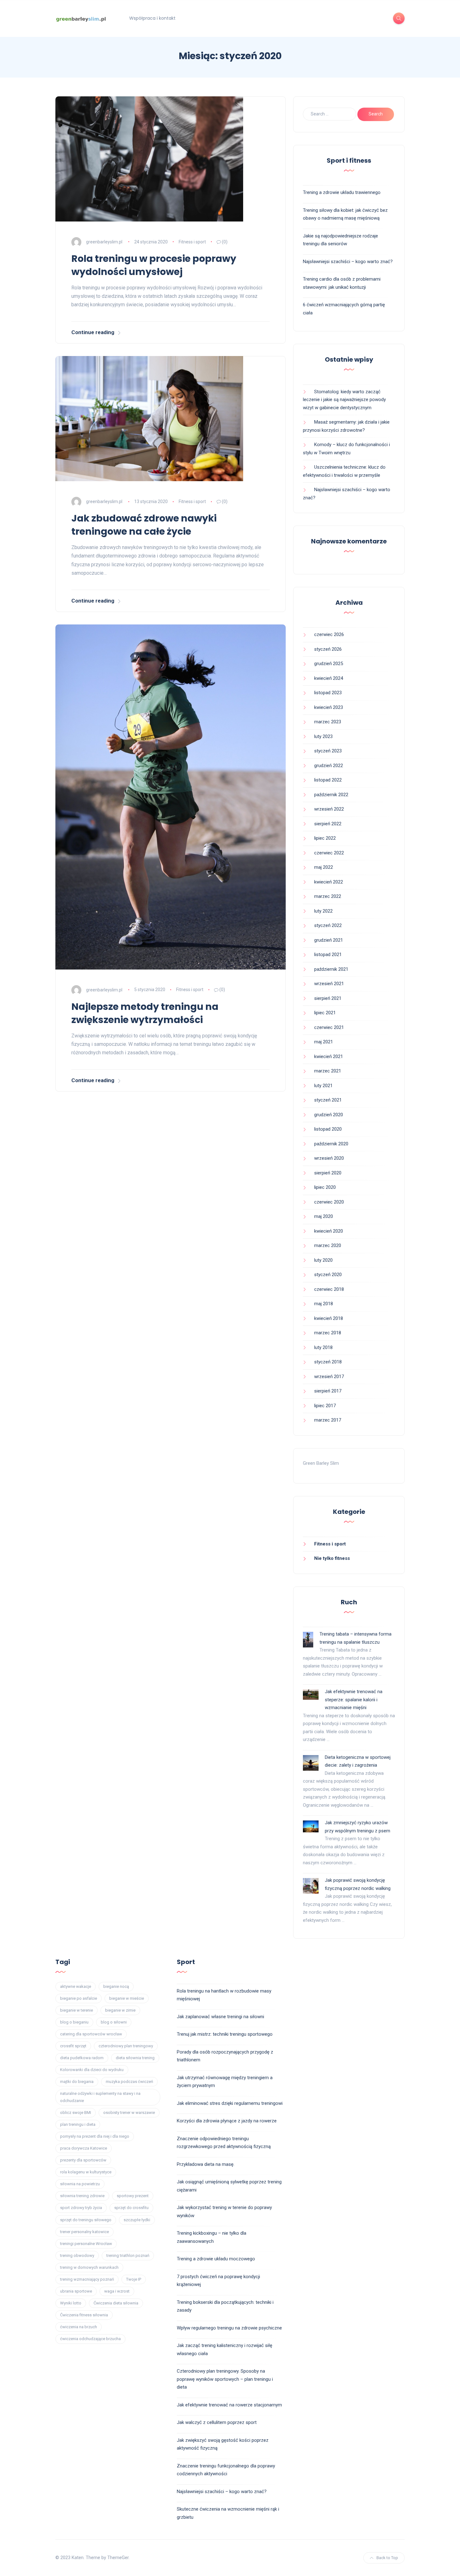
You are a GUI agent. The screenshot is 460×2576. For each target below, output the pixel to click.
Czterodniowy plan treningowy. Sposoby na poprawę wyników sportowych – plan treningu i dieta (225, 2379)
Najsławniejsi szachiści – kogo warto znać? (348, 262)
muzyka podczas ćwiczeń (129, 2082)
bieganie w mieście (127, 1998)
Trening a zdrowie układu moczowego (216, 2259)
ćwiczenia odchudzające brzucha (90, 2339)
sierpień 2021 (328, 998)
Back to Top (387, 2558)
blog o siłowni (114, 2022)
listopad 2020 (328, 1129)
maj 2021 (324, 1042)
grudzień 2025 (329, 664)
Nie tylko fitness (332, 1558)
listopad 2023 (328, 693)
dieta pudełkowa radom (82, 2058)
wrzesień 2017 (329, 1377)
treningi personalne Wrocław (86, 2244)
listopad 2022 (328, 780)
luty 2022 (323, 911)
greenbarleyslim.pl (104, 242)
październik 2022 (331, 795)
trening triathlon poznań (128, 2255)
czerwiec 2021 (329, 1027)
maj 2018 (324, 1304)
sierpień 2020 (328, 1173)
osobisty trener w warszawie (129, 2113)
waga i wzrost (117, 2291)
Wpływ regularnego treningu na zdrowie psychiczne (229, 2328)
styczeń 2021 (328, 1100)
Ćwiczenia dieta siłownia (116, 2303)
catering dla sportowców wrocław (91, 2034)
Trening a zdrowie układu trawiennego (342, 192)
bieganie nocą (116, 1986)
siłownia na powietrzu (80, 2184)
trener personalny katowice (84, 2232)
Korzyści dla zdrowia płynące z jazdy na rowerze (227, 2121)
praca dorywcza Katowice (84, 2148)
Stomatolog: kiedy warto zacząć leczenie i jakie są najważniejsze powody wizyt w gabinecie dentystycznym (344, 400)
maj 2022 (324, 867)
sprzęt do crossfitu (131, 2208)
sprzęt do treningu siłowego (86, 2220)
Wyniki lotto (71, 2303)
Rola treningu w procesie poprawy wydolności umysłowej (154, 265)
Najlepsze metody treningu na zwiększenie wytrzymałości (145, 1013)
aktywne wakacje (76, 1986)
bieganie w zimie (120, 2010)
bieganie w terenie (77, 2010)
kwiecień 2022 (329, 882)
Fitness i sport (192, 242)
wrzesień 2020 (329, 1158)
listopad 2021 (328, 955)
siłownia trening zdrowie (82, 2196)
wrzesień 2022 (329, 809)
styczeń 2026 (328, 649)
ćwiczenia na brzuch (79, 2327)
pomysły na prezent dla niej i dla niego (95, 2136)
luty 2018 (323, 1347)
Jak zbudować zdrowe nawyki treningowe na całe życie (144, 525)
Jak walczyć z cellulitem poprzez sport (217, 2422)
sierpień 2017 (328, 1391)
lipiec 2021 (325, 1013)
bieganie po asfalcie (79, 1998)
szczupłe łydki (137, 2220)
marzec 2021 (328, 1071)
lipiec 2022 (325, 838)
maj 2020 (324, 1216)
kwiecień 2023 (329, 707)
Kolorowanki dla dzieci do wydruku (92, 2070)
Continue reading (93, 332)
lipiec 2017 (325, 1406)
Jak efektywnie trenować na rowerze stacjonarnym (229, 2405)
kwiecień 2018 (329, 1318)
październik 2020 (331, 1144)
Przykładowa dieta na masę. (206, 2164)
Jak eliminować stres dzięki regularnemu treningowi (230, 2103)
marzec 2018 (328, 1333)
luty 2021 (323, 1086)
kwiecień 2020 (329, 1231)
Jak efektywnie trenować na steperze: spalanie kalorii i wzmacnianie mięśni (354, 1700)
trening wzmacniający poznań (87, 2279)
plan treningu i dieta (78, 2124)
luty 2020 (323, 1260)
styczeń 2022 (328, 925)
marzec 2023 (328, 722)
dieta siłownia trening (135, 2058)
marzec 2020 (328, 1245)
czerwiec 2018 (329, 1289)
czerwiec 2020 (329, 1202)
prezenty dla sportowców (83, 2160)
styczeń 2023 (328, 751)
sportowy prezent (133, 2196)
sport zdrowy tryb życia (81, 2208)
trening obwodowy (77, 2255)
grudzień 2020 (329, 1115)
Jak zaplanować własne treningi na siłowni (220, 2017)
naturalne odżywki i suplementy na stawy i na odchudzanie (100, 2097)
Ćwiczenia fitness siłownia (84, 2315)
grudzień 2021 (329, 940)
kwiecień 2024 (329, 678)
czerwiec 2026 (329, 634)
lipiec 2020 (325, 1187)
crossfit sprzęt (73, 2046)
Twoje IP (134, 2279)
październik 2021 (331, 969)
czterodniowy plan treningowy (126, 2046)
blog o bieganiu (74, 2022)
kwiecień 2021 (329, 1056)
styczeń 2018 (328, 1362)
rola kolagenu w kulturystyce (86, 2172)
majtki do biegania (77, 2082)
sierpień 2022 (328, 824)
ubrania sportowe (76, 2291)
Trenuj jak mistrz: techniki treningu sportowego (225, 2034)
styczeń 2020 (328, 1275)
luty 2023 (323, 736)
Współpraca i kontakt (152, 18)
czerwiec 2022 (329, 853)
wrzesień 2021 (329, 984)
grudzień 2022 (329, 766)
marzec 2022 (328, 896)
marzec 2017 (328, 1420)
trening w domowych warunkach (89, 2267)
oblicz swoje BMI (76, 2113)
